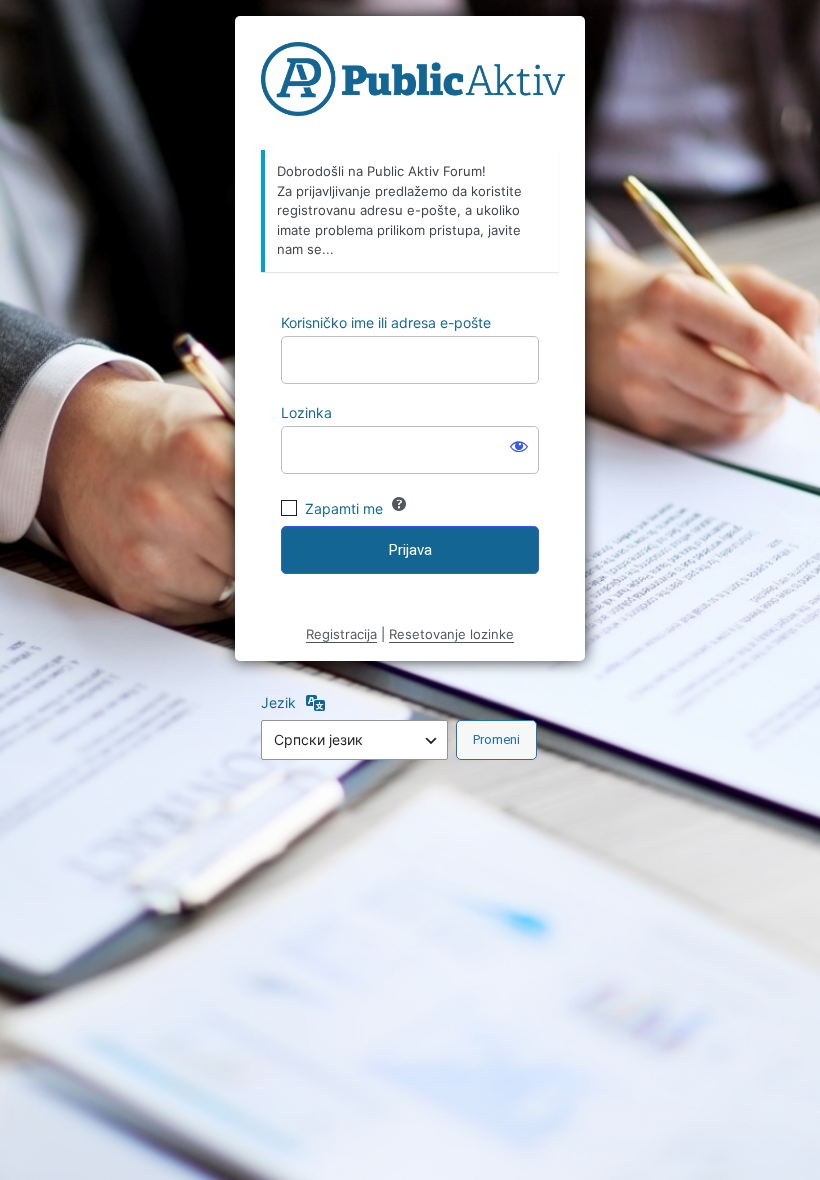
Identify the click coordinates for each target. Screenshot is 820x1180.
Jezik (278, 702)
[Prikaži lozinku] (519, 446)
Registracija (341, 634)
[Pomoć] (399, 504)
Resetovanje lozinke (451, 634)
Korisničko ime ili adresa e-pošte (386, 322)
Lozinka (306, 412)
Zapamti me (344, 508)
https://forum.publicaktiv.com (413, 84)
